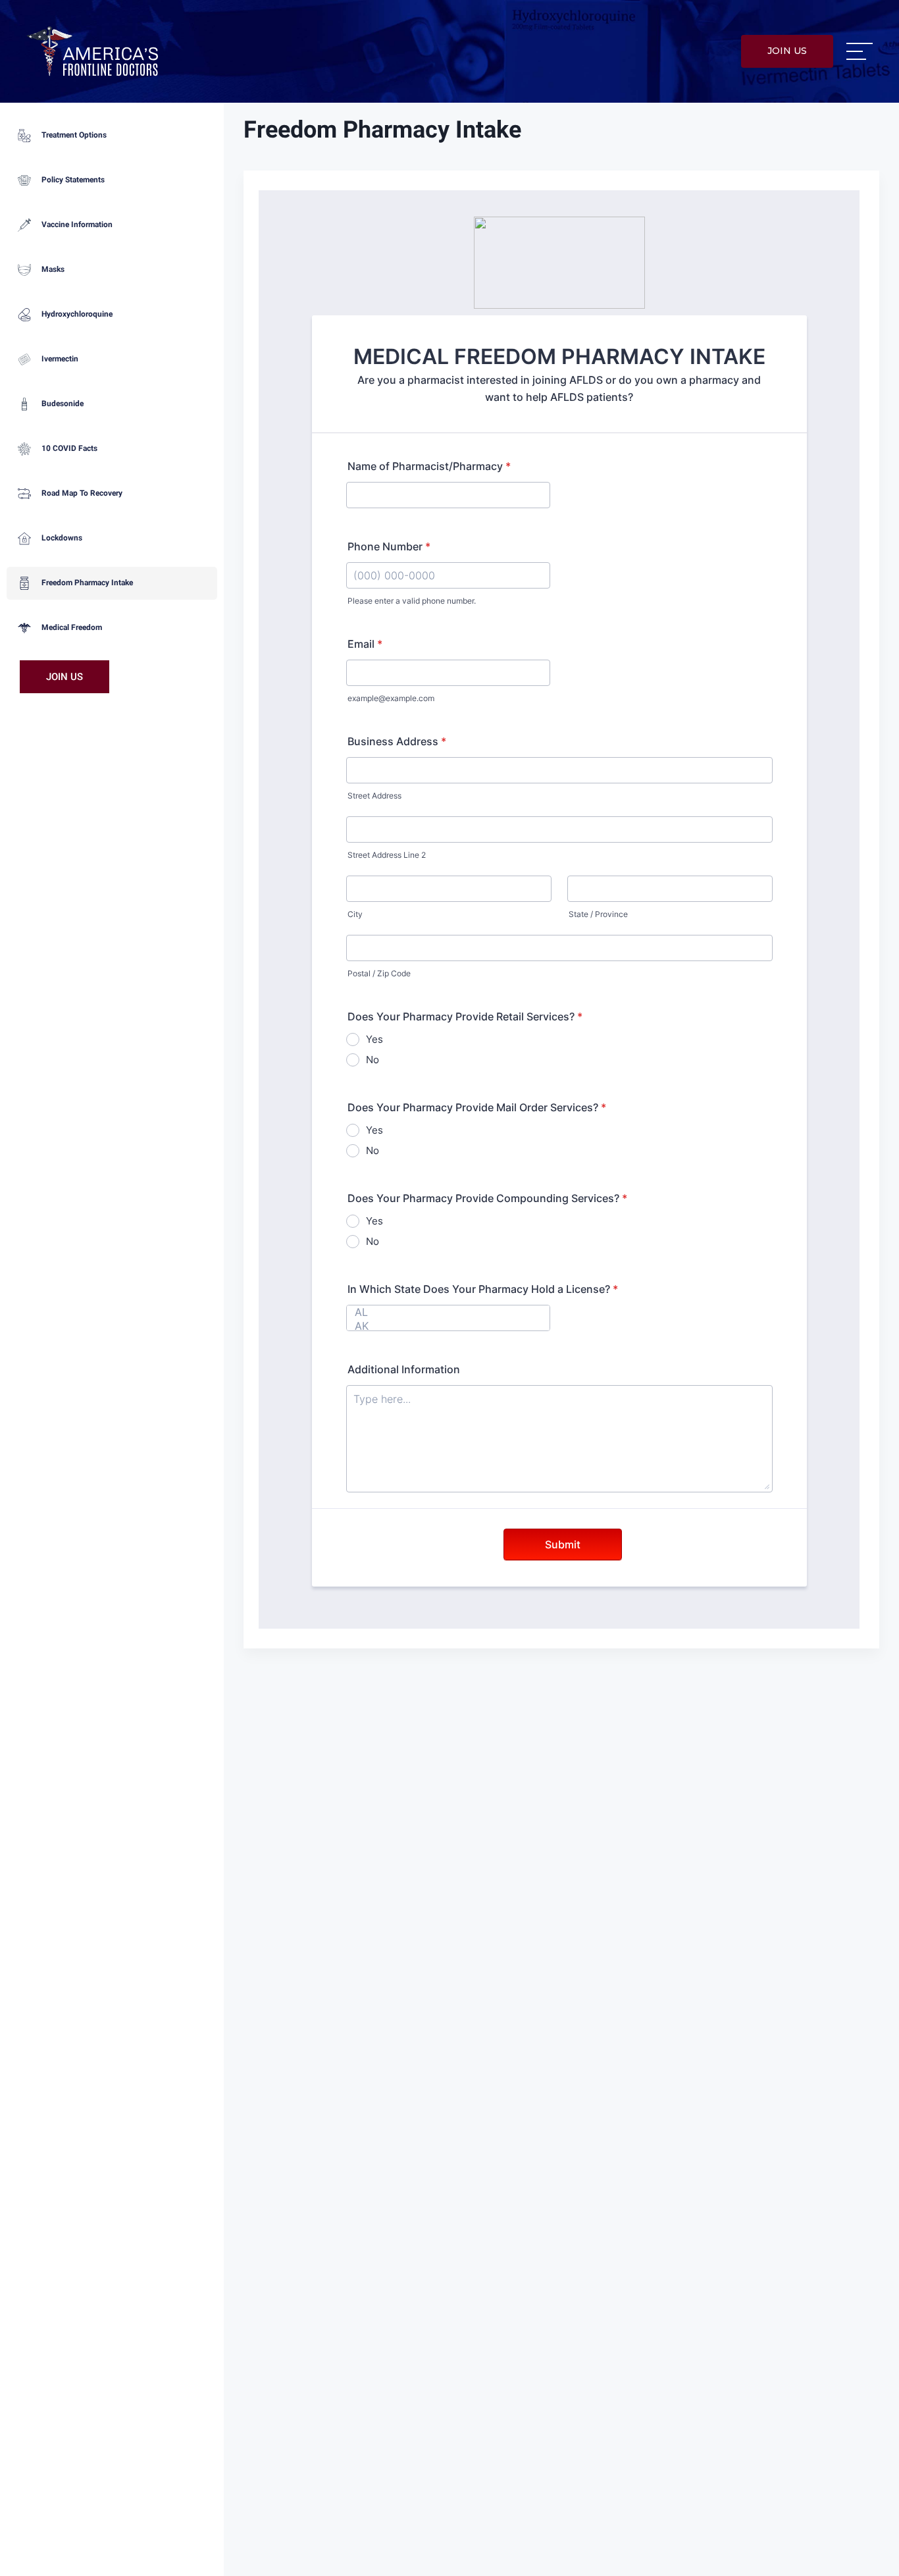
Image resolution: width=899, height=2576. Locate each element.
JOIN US (787, 51)
